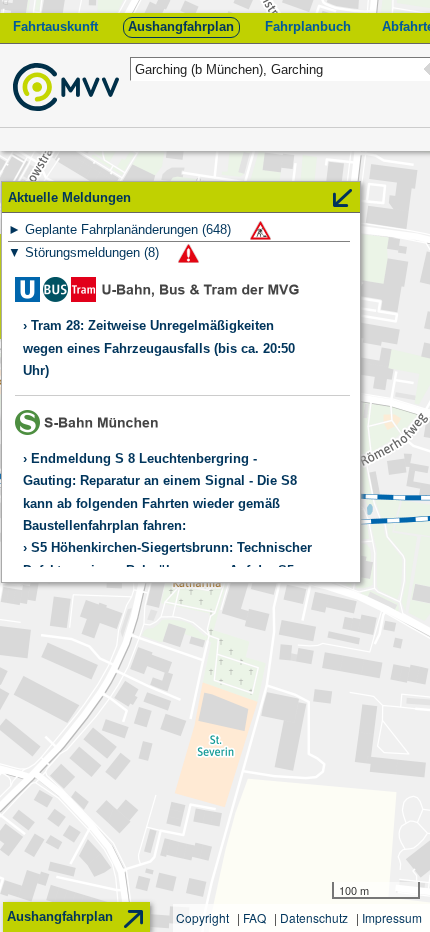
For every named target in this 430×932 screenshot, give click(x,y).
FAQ (254, 917)
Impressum (392, 917)
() (130, 229)
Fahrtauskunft (55, 26)
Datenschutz (314, 917)
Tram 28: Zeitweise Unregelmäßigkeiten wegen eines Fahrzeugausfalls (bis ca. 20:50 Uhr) (159, 348)
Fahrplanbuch (308, 26)
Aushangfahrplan (181, 26)
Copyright (202, 917)
